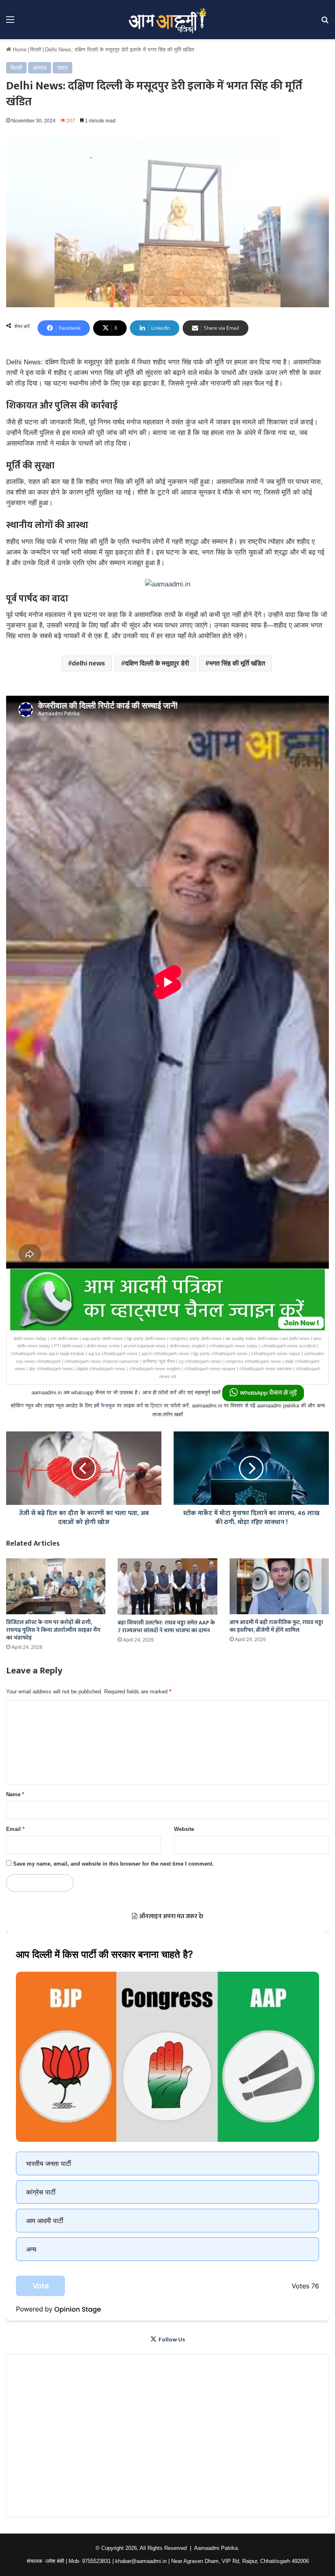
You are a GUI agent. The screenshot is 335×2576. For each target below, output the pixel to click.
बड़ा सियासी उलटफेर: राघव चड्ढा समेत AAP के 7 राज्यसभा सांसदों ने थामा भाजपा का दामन (166, 1626)
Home (19, 50)
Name (15, 1794)
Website (184, 1829)
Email (15, 1829)
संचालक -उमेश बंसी (45, 2561)
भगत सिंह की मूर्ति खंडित (237, 663)
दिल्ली (36, 50)
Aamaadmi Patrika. (217, 2548)
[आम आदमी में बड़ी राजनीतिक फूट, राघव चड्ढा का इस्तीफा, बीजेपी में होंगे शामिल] (279, 1586)
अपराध (40, 68)
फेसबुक (108, 1406)
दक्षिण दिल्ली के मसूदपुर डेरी (157, 663)
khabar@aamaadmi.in (141, 2561)
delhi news (88, 663)
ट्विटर (156, 1406)
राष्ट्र (63, 68)
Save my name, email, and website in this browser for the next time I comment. (113, 1864)
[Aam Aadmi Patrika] (167, 20)
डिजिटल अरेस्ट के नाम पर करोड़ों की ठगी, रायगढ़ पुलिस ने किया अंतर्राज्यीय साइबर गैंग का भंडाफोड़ (53, 1630)
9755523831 (96, 2561)
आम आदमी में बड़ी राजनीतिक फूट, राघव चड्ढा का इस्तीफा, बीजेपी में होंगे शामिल (276, 1626)
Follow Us (172, 2340)
